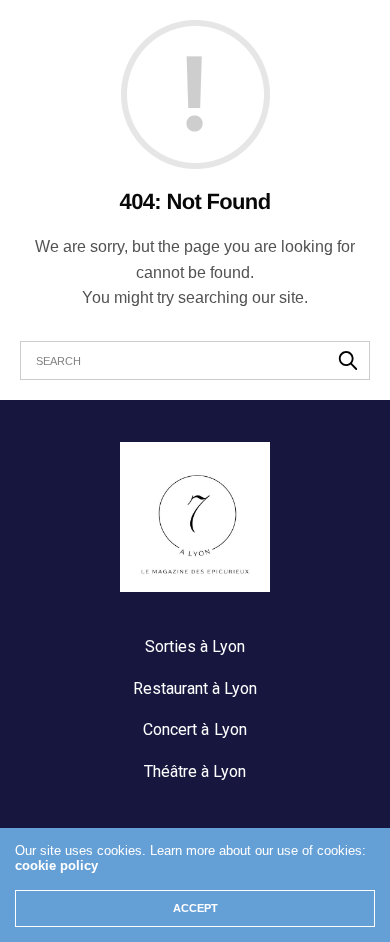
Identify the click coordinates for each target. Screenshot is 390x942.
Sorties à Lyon (195, 646)
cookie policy (56, 865)
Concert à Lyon (194, 729)
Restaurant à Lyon (195, 688)
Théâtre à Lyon (195, 771)
